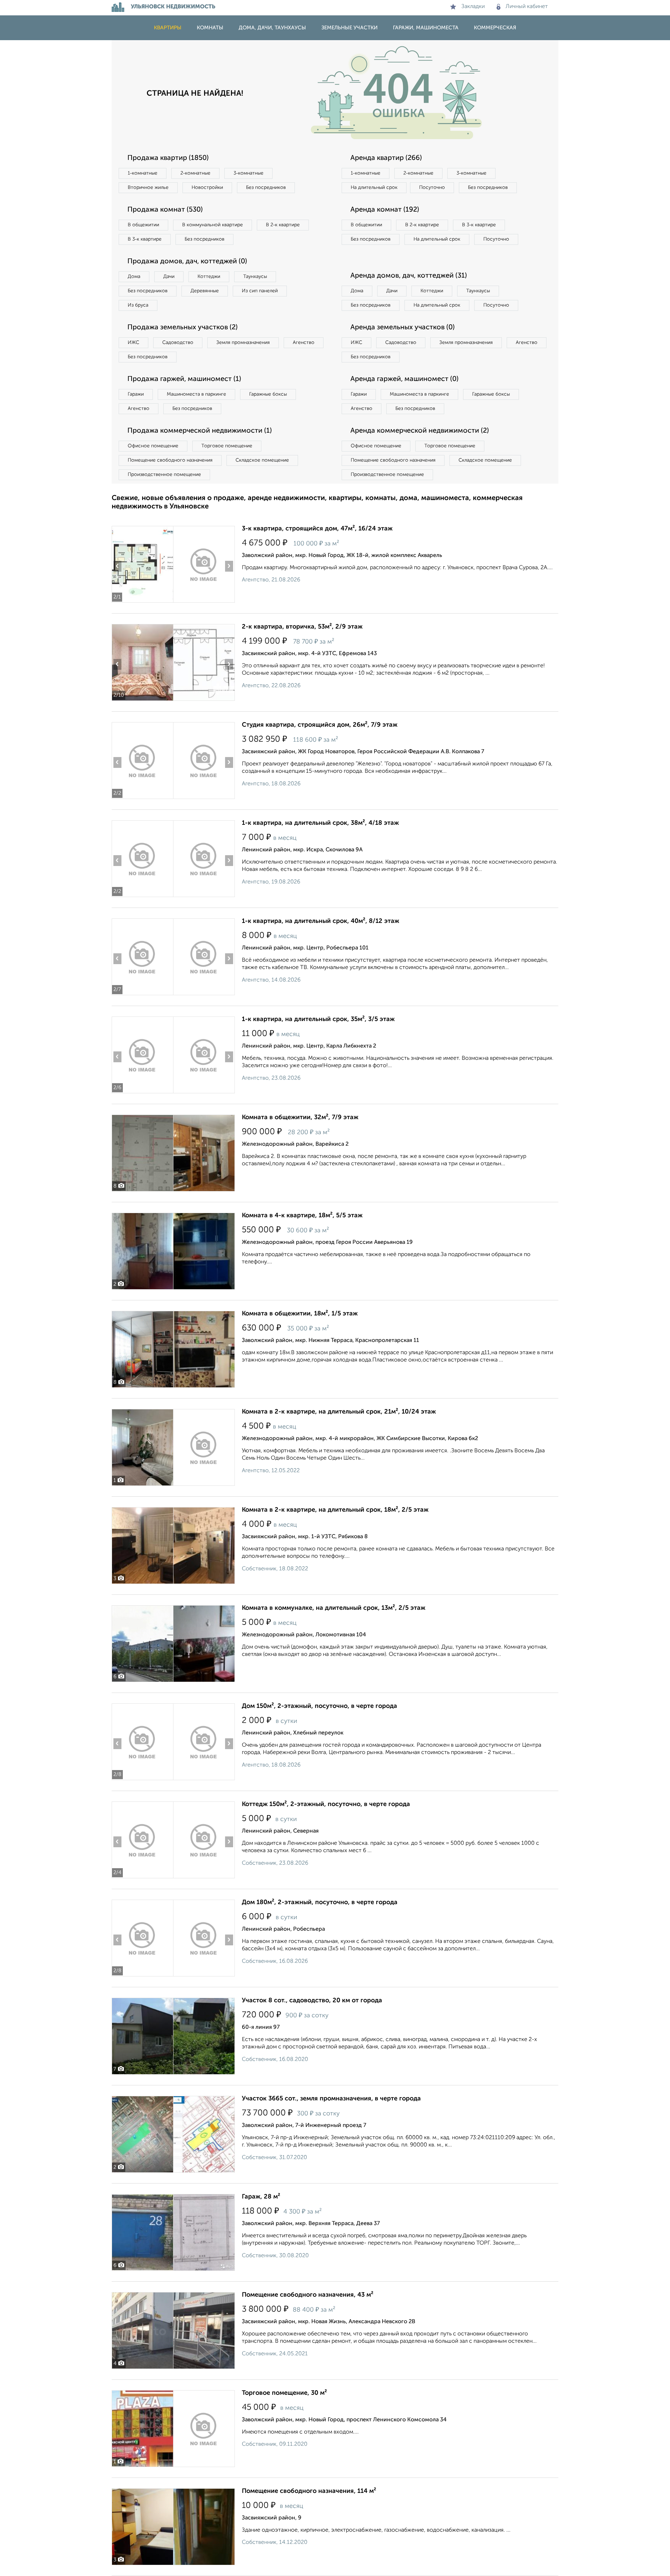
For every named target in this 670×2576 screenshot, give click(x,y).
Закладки (473, 7)
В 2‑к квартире (283, 225)
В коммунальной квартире (213, 225)
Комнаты (210, 28)
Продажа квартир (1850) (168, 158)
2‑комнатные (195, 173)
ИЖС (133, 343)
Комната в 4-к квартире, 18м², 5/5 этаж (302, 1216)
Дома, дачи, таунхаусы (272, 28)
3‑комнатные (248, 173)
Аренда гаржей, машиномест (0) (404, 379)
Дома (134, 277)
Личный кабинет (527, 7)
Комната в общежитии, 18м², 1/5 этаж (300, 1314)
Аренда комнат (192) (385, 210)
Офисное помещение (153, 446)
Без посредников (266, 188)
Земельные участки (349, 28)
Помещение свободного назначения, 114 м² (309, 2491)
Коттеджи (209, 277)
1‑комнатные (143, 173)
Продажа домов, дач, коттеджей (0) (187, 262)
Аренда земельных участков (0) (403, 328)
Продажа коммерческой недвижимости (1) (200, 431)
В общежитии (143, 225)
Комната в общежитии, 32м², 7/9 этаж (300, 1117)
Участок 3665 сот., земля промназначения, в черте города (331, 2099)
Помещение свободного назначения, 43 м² (308, 2295)
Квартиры (168, 28)
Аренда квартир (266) (386, 158)
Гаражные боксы (268, 394)
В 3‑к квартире (145, 239)
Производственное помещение (164, 475)
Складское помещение (262, 460)
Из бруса (138, 305)
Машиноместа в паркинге (196, 394)
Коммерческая (495, 28)
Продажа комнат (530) (165, 210)
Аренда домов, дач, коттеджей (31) (409, 276)
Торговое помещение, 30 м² (284, 2393)
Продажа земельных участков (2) (183, 328)
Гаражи (136, 394)
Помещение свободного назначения (170, 460)
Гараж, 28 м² (261, 2197)
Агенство (304, 343)
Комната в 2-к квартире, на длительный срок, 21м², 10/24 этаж (339, 1412)
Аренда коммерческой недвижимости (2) (420, 431)
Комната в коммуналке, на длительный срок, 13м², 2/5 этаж (334, 1608)
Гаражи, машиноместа (426, 28)
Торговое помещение (227, 446)
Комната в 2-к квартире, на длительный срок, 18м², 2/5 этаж (335, 1510)
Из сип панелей (260, 291)
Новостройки (207, 188)
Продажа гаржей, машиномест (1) (184, 379)
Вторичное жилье (148, 188)
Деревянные (205, 291)
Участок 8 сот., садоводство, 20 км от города (312, 2001)
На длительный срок (374, 188)
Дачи (169, 277)
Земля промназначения (243, 343)
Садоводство (178, 343)
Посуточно (432, 188)
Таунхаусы (255, 277)
